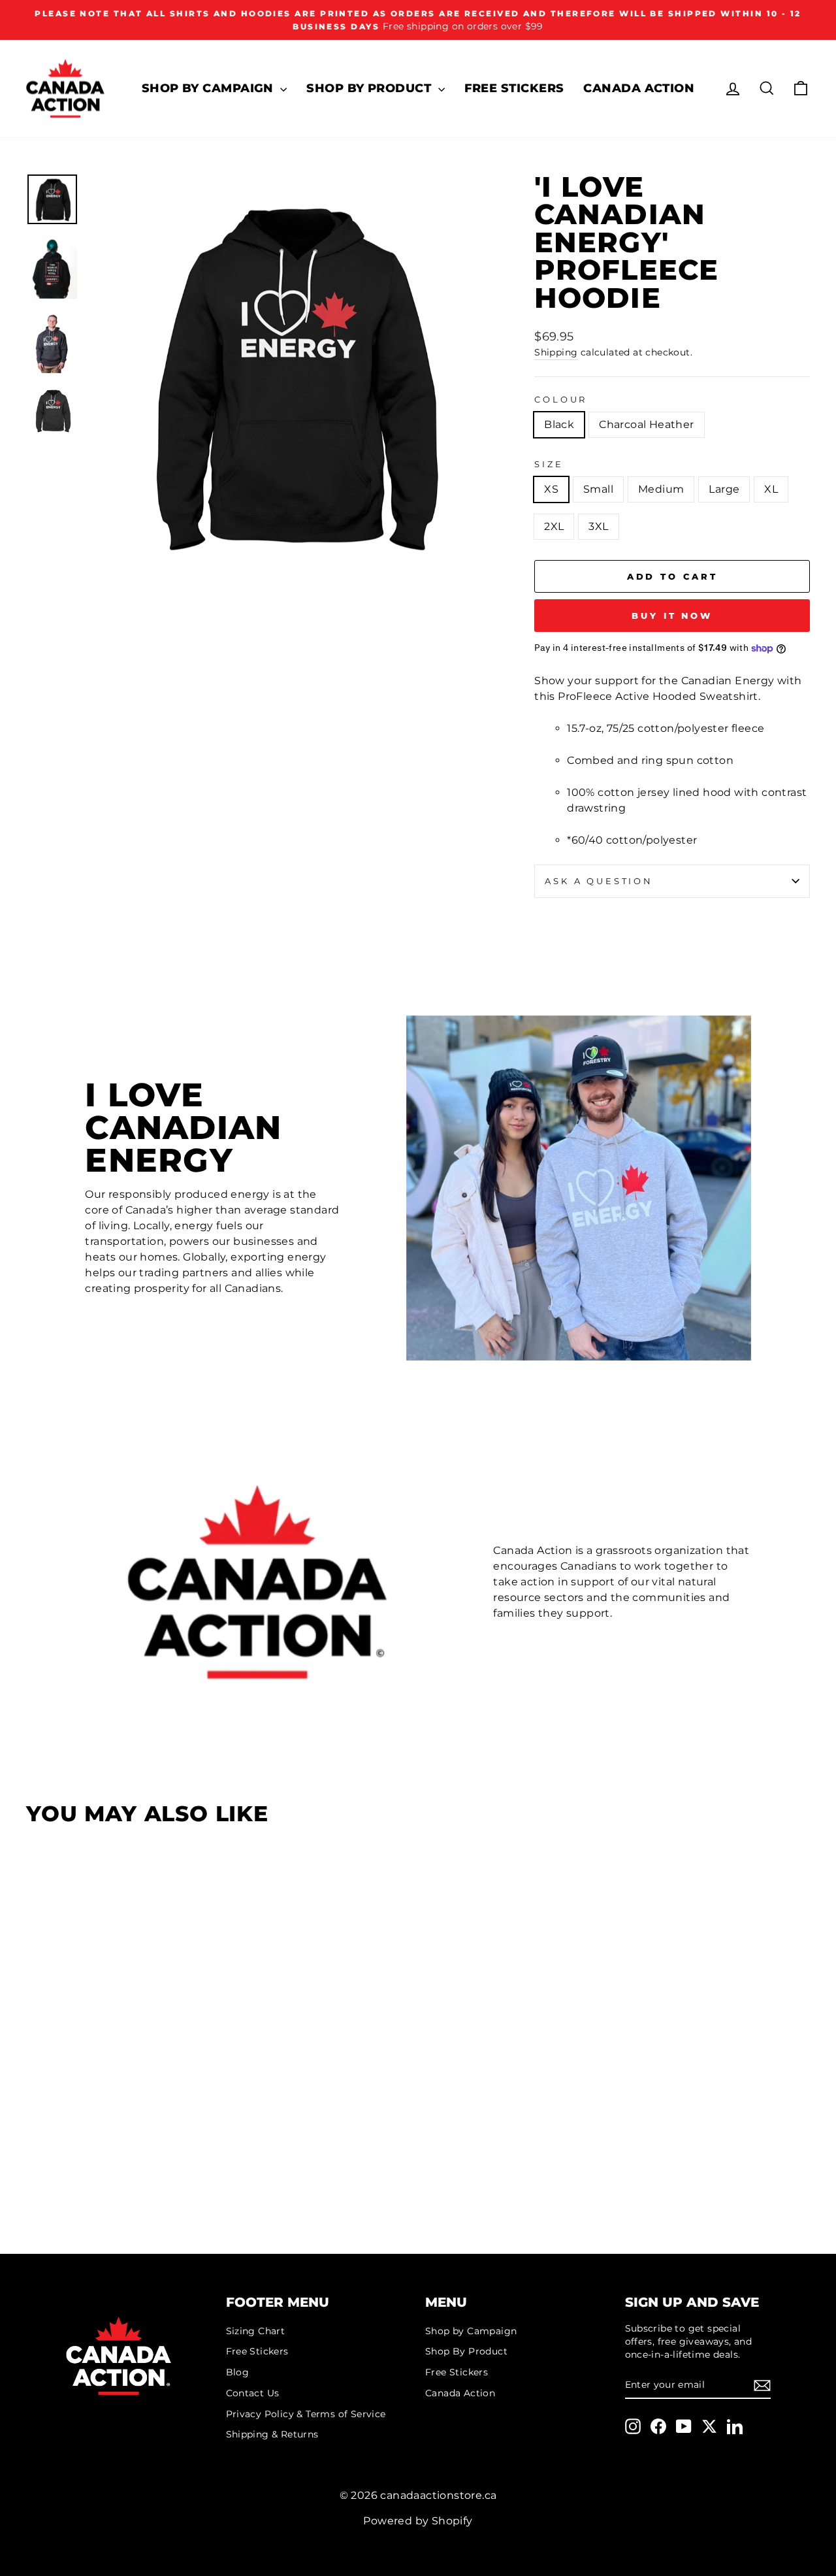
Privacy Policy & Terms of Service (306, 2414)
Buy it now (672, 616)
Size (549, 464)
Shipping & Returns (272, 2434)
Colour (561, 400)
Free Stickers (514, 88)
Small (598, 489)
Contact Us (253, 2393)
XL (771, 489)
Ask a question (599, 881)
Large (724, 489)
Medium (661, 489)
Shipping (556, 352)
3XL (598, 526)
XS (551, 489)
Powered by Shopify (418, 2521)
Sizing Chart (256, 2331)
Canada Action (639, 88)
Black (559, 424)
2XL (554, 526)
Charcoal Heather (646, 424)
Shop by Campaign (210, 88)
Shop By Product (370, 88)
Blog (238, 2372)
